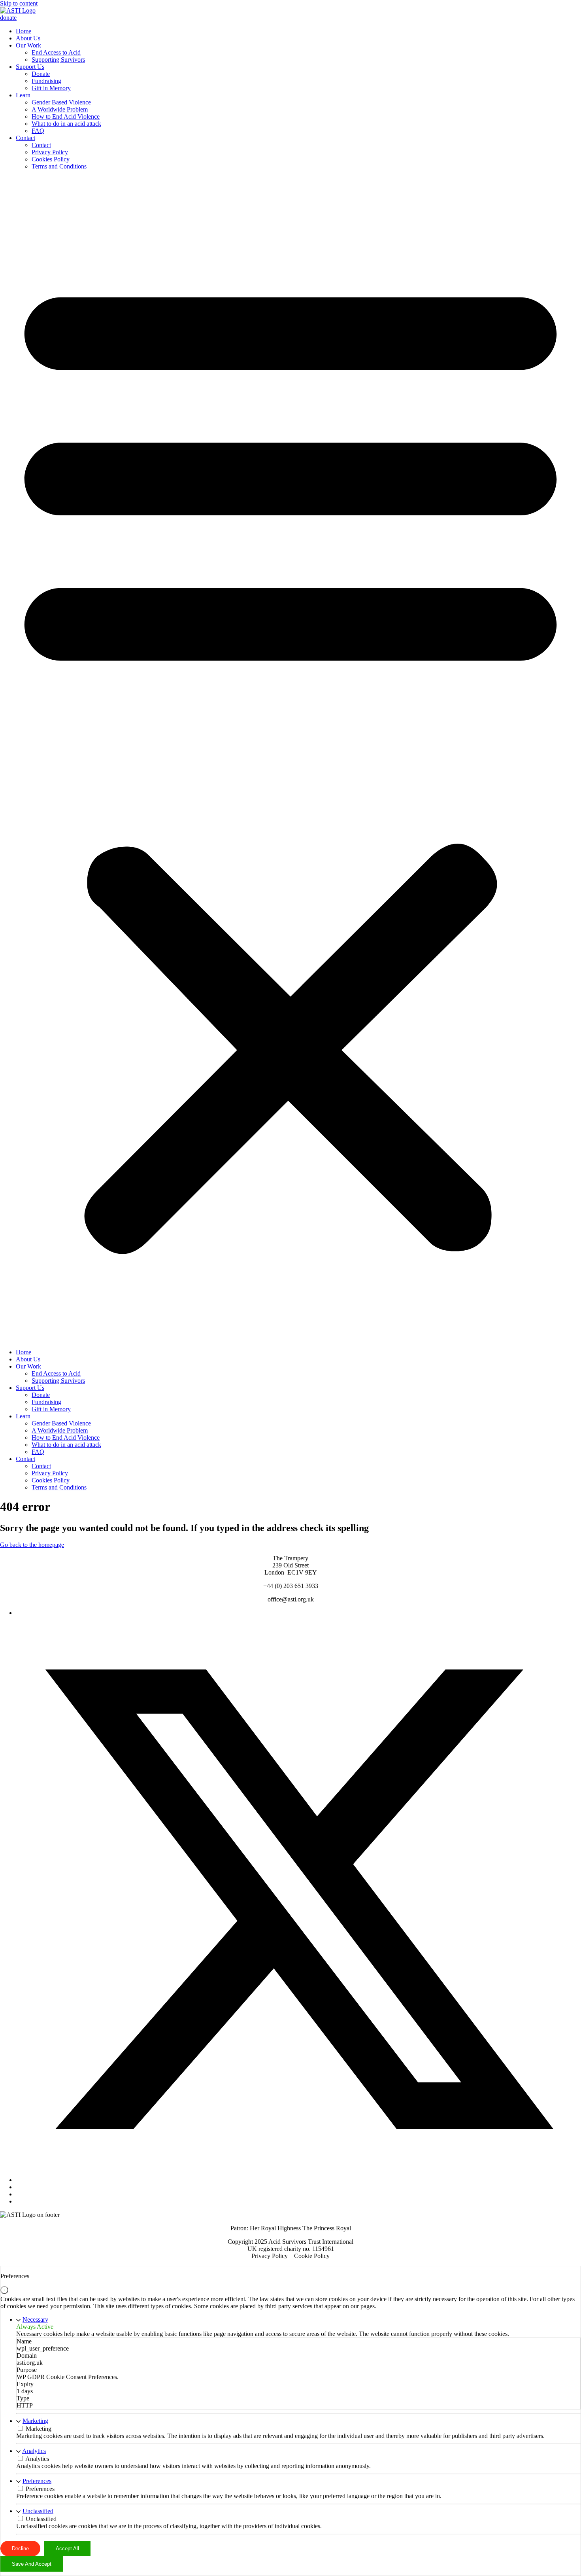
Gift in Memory (51, 88)
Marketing (35, 2421)
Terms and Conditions (59, 166)
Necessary (35, 2320)
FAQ (38, 131)
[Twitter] (298, 2180)
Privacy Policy (50, 152)
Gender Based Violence (61, 102)
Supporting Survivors (58, 60)
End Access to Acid (56, 52)
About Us (28, 38)
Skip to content (19, 3)
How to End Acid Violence (66, 116)
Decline (20, 2549)
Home (24, 31)
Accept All (67, 2549)
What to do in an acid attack (66, 124)
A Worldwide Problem (60, 109)
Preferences (37, 2481)
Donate (41, 74)
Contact (25, 138)
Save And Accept (32, 2564)
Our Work (28, 45)
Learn (23, 95)
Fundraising (46, 81)
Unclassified (38, 2511)
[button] (290, 759)
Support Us (30, 67)
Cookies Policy (51, 159)
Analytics (34, 2451)
